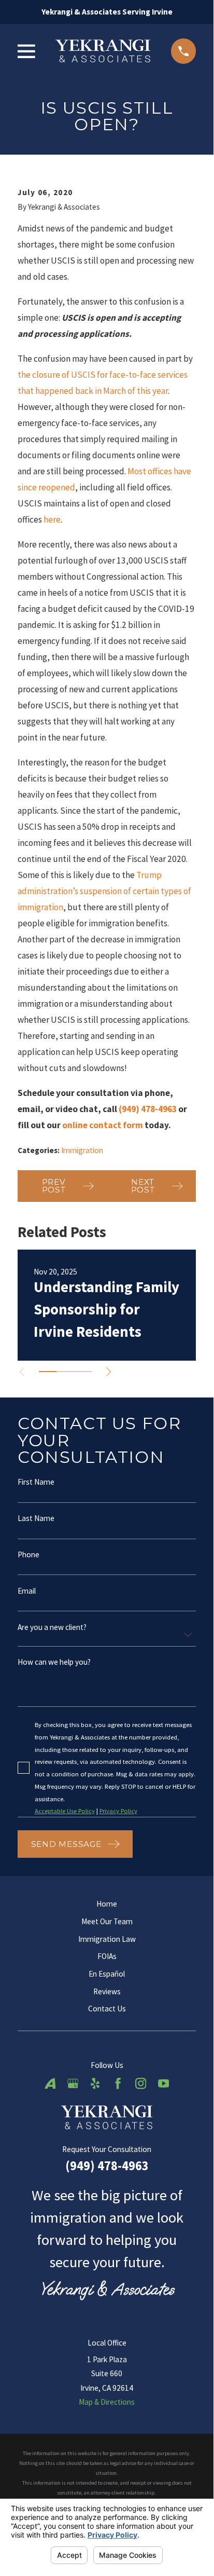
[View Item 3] (83, 1372)
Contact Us (107, 2009)
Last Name (36, 1518)
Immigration (82, 1150)
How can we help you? (54, 1662)
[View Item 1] (48, 1372)
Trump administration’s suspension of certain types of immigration (104, 891)
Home (107, 1904)
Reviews (107, 1991)
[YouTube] (163, 2083)
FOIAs (107, 1956)
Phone (28, 1554)
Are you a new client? (52, 1627)
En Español (107, 1974)
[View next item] (109, 1372)
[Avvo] (50, 2083)
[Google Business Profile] (73, 2083)
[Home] (103, 51)
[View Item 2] (65, 1372)
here (52, 519)
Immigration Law (107, 1939)
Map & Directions (107, 2402)
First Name (36, 1482)
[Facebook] (118, 2083)
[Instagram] (141, 2083)
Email (27, 1590)
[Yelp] (95, 2083)
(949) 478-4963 (107, 2166)
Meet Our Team (107, 1921)
